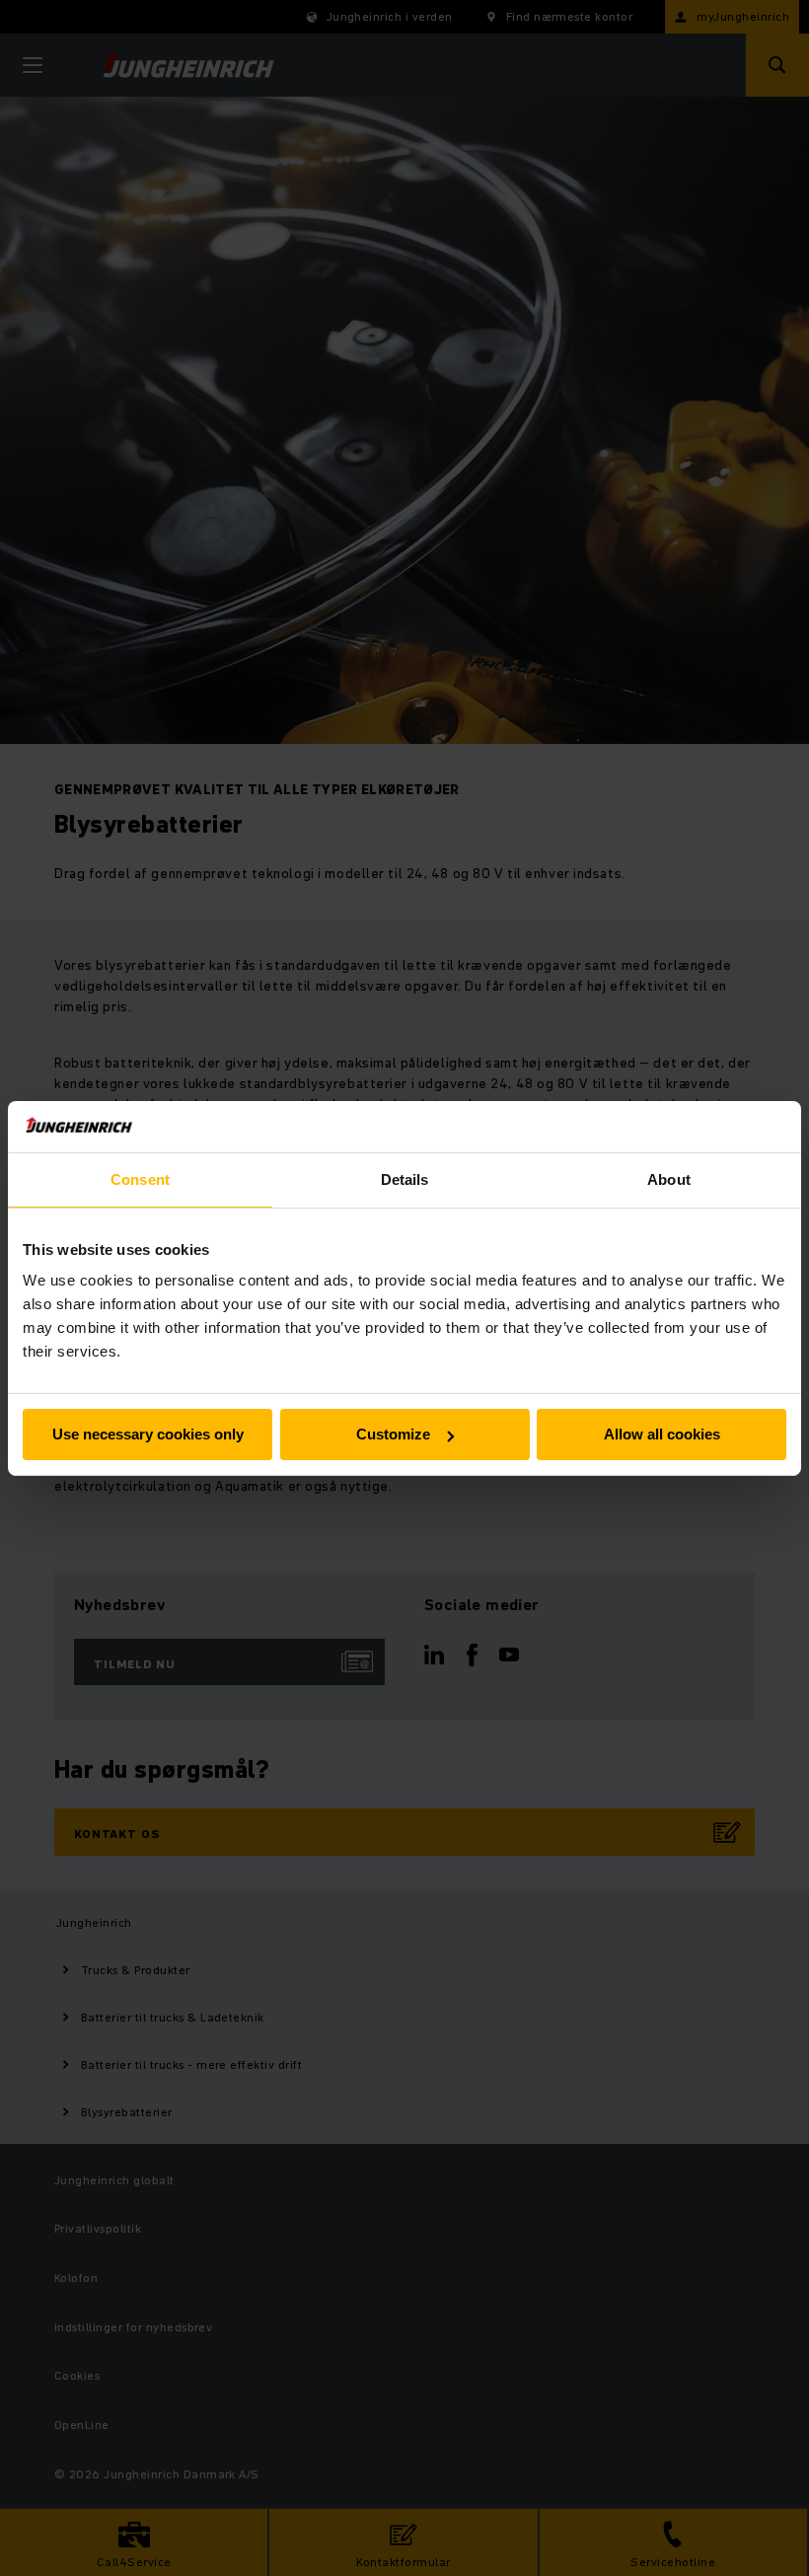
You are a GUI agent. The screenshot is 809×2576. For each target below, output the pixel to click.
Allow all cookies (662, 1434)
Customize (393, 1434)
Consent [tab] (140, 1179)
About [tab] (669, 1179)
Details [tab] (405, 1179)
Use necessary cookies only (148, 1434)
